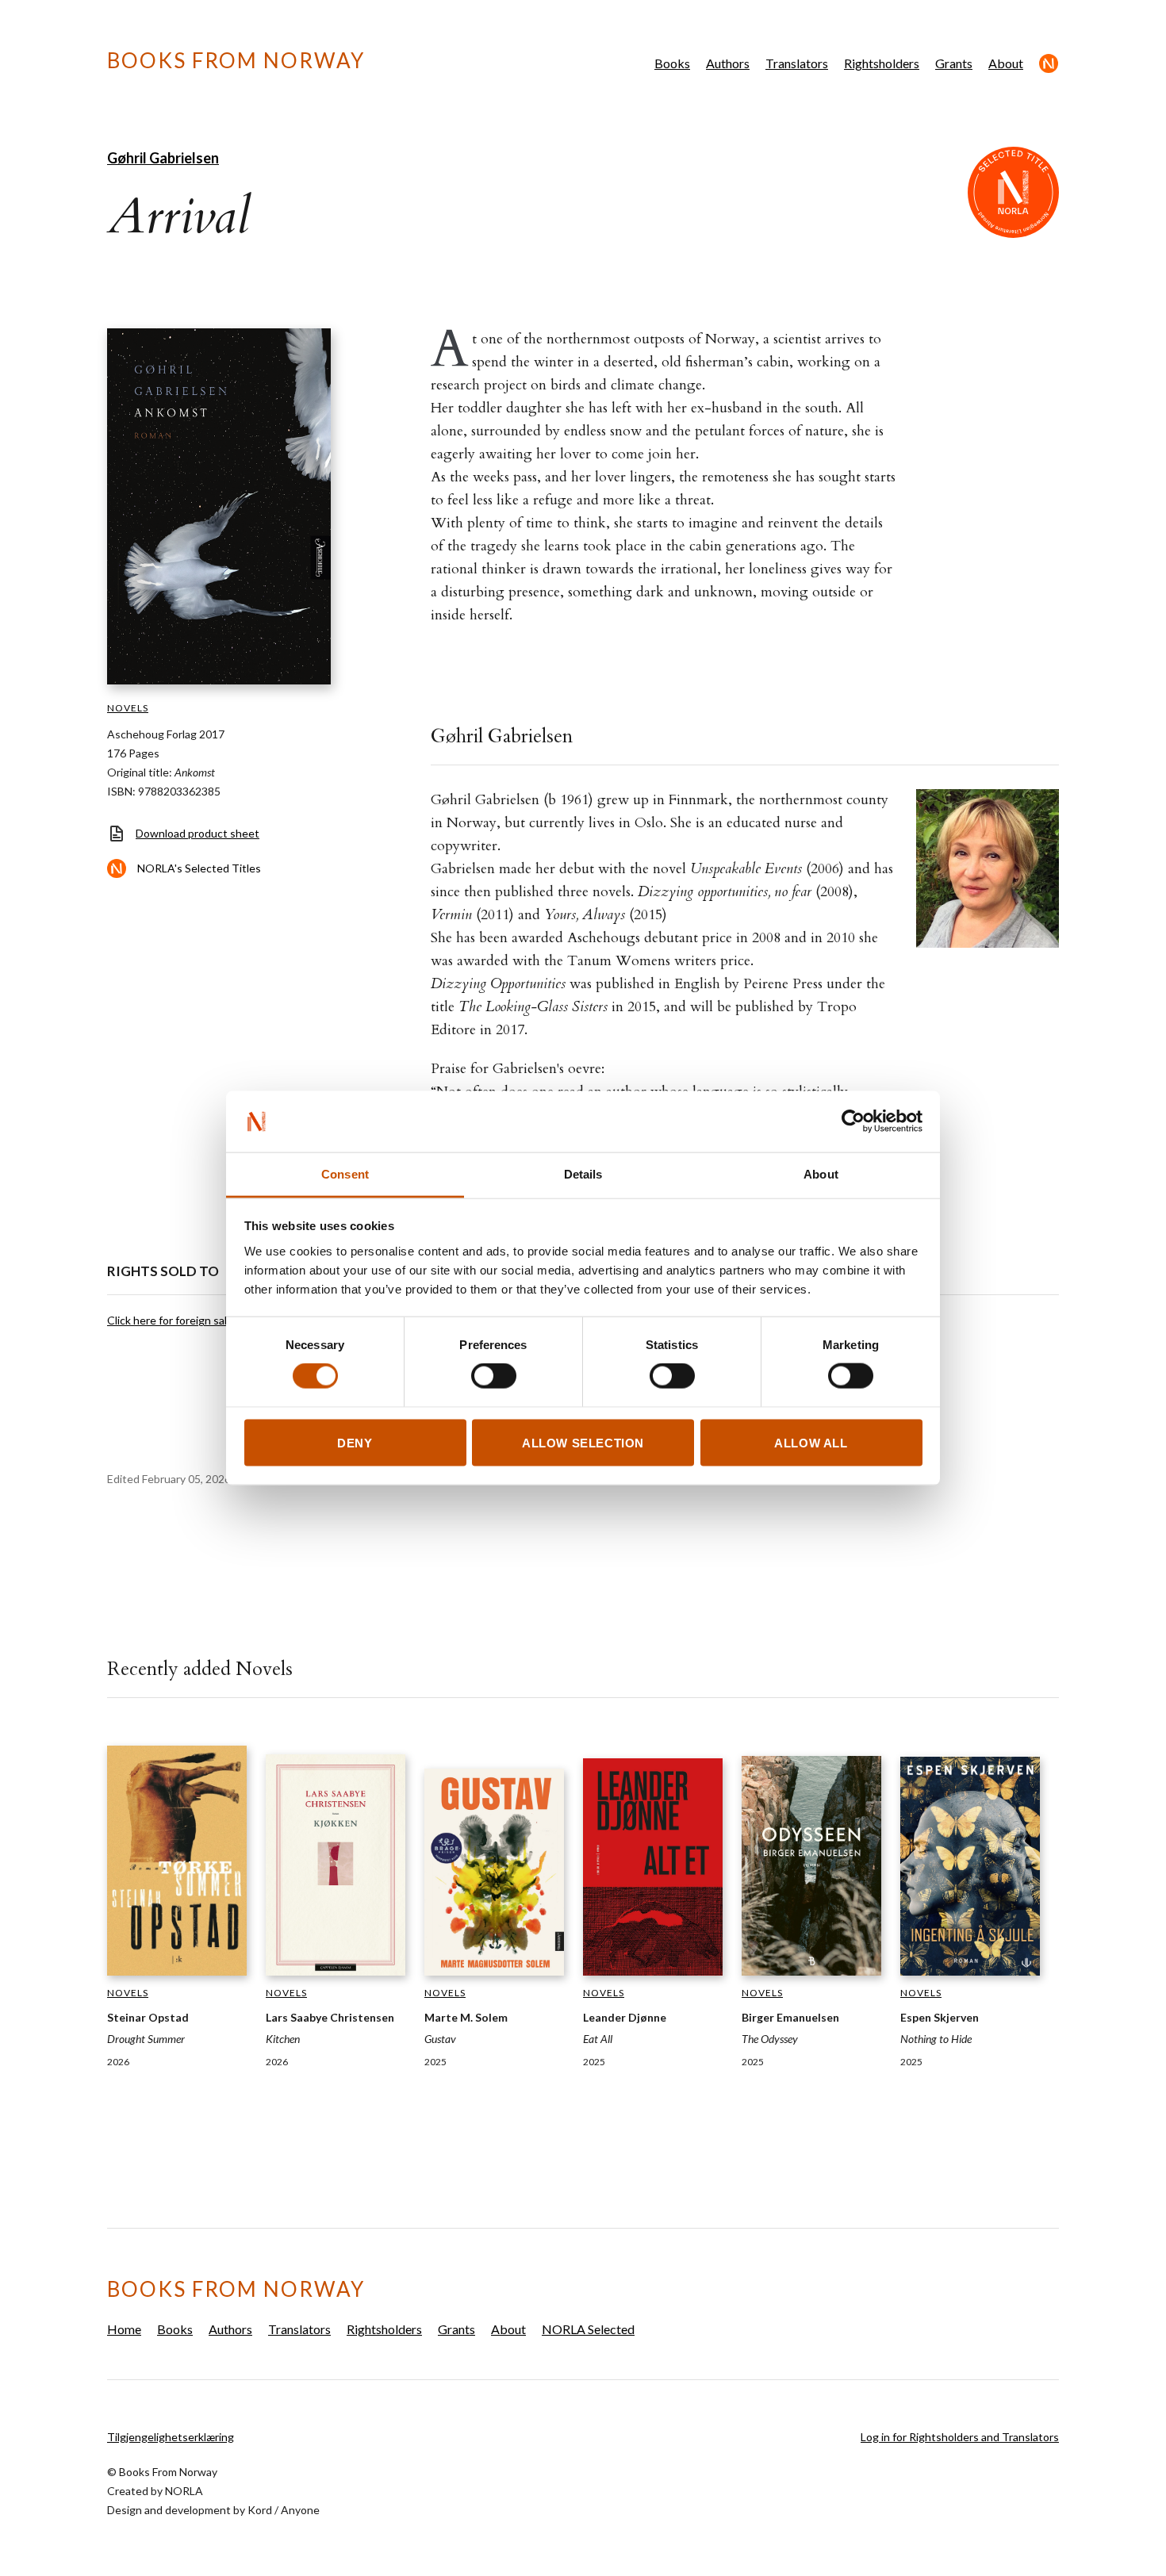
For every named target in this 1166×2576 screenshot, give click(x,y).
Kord (260, 2510)
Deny (355, 1442)
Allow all (811, 1442)
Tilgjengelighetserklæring (171, 2437)
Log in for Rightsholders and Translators (960, 2437)
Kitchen (283, 2039)
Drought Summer (146, 2039)
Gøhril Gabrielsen (163, 158)
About (1006, 63)
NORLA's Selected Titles (199, 868)
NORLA (184, 2491)
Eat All (598, 2039)
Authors (728, 63)
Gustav (440, 2039)
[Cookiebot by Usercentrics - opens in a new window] (853, 1121)
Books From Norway (236, 60)
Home (124, 2329)
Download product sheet (198, 833)
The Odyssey (770, 2039)
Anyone (300, 2510)
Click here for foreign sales (173, 1320)
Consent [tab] (345, 1173)
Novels (128, 708)
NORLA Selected (1049, 63)
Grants (954, 63)
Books (672, 63)
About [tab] (821, 1173)
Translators (797, 63)
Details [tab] (583, 1173)
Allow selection (583, 1442)
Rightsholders (882, 63)
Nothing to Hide (936, 2039)
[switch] (494, 1376)
